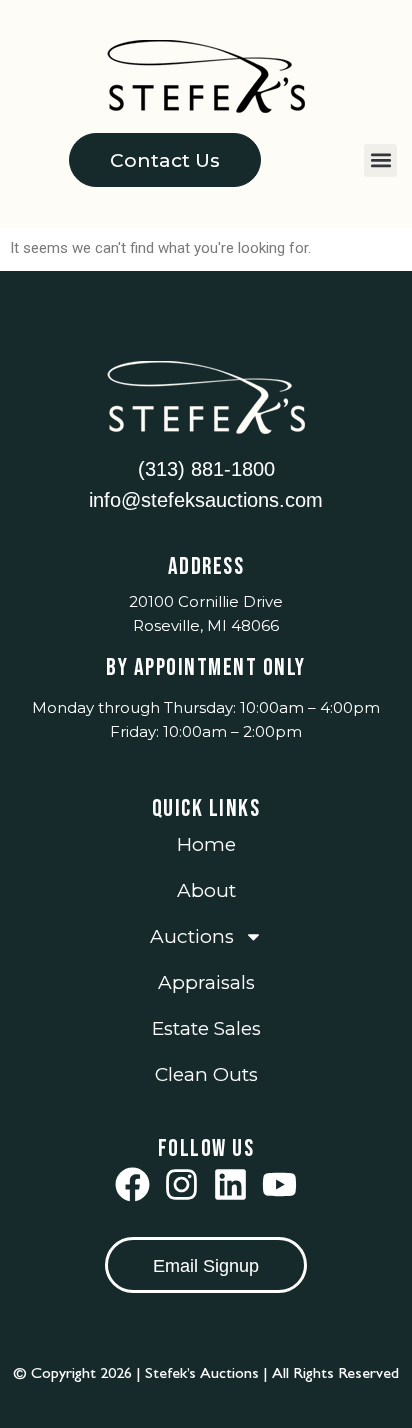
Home (206, 844)
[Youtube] (279, 1184)
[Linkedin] (230, 1184)
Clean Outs (206, 1074)
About (206, 890)
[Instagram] (181, 1184)
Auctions (192, 936)
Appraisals (206, 982)
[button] (380, 160)
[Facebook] (132, 1184)
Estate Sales (206, 1028)
